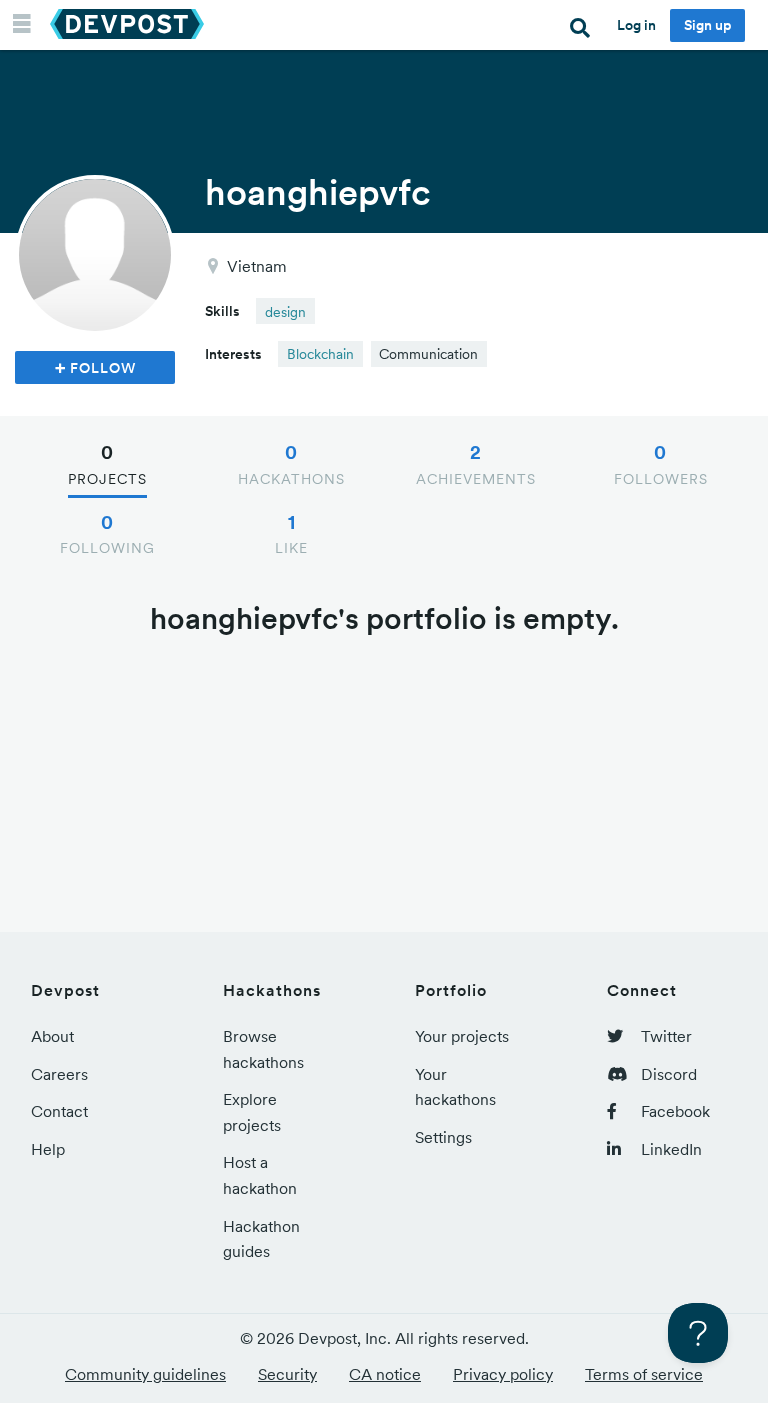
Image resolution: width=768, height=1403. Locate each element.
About (52, 1036)
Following (107, 534)
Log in (636, 25)
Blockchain (320, 354)
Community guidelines (145, 1374)
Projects (107, 464)
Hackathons (291, 464)
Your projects (462, 1036)
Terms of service (644, 1374)
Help (48, 1149)
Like (291, 534)
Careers (59, 1074)
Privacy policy (503, 1374)
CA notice (385, 1374)
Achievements (476, 464)
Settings (443, 1137)
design (285, 312)
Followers (661, 464)
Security (287, 1374)
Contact (59, 1111)
